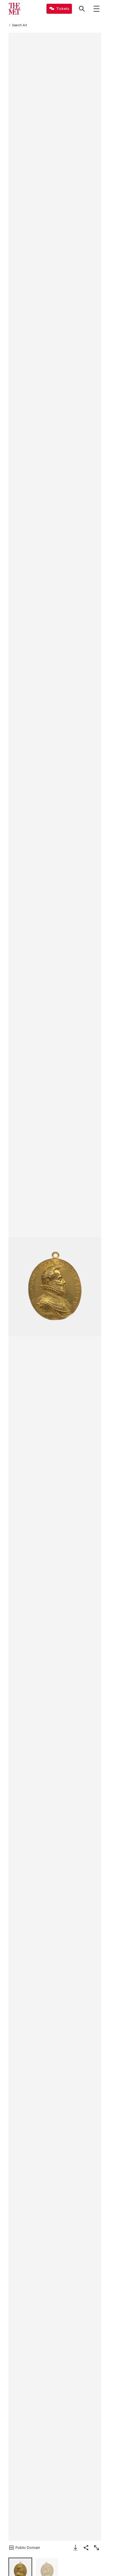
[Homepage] (14, 9)
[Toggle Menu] (96, 9)
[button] (55, 1287)
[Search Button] (82, 9)
